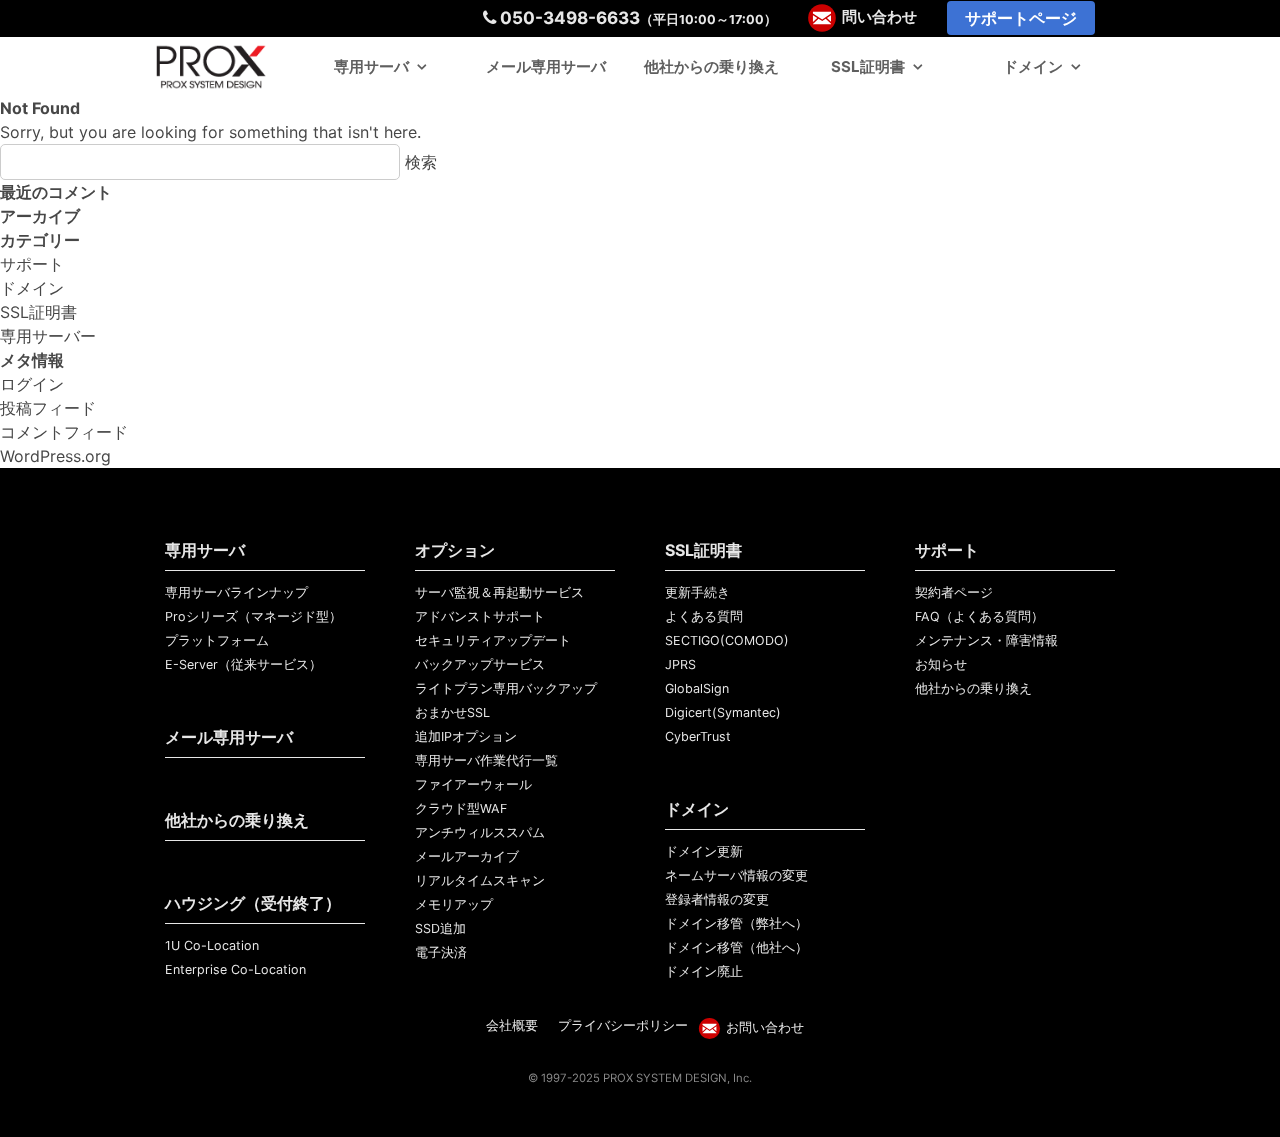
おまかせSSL (452, 712)
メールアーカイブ (467, 856)
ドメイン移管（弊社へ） (736, 923)
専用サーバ (371, 66)
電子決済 (441, 952)
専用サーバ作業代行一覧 (486, 760)
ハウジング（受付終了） (253, 903)
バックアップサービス (480, 664)
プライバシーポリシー (623, 1025)
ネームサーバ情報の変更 (736, 875)
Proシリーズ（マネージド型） (253, 616)
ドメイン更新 (704, 851)
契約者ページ (954, 592)
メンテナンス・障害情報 (986, 640)
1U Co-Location (212, 945)
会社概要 (512, 1025)
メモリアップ (454, 904)
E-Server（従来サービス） (243, 664)
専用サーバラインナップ (236, 592)
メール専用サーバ (546, 66)
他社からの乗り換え (711, 66)
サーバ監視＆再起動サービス (499, 592)
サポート (32, 264)
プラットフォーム (217, 640)
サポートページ (1021, 18)
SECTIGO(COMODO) (727, 640)
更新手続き (697, 592)
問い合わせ (879, 17)
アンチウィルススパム (480, 832)
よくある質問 (704, 616)
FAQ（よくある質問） (979, 616)
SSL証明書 (868, 66)
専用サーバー (48, 336)
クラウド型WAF (461, 808)
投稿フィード (48, 408)
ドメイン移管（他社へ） (736, 947)
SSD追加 (440, 928)
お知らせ (941, 664)
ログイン (32, 384)
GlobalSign (697, 688)
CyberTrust (698, 736)
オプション (455, 550)
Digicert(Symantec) (723, 712)
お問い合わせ (765, 1027)
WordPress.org (55, 456)
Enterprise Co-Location (235, 969)
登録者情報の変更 (717, 899)
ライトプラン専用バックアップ (506, 688)
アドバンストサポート (480, 616)
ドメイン (1033, 66)
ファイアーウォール (473, 784)
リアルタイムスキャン (480, 880)
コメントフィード (64, 432)
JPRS (680, 664)
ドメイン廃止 (704, 971)
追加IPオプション (466, 736)
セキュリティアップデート (493, 640)
